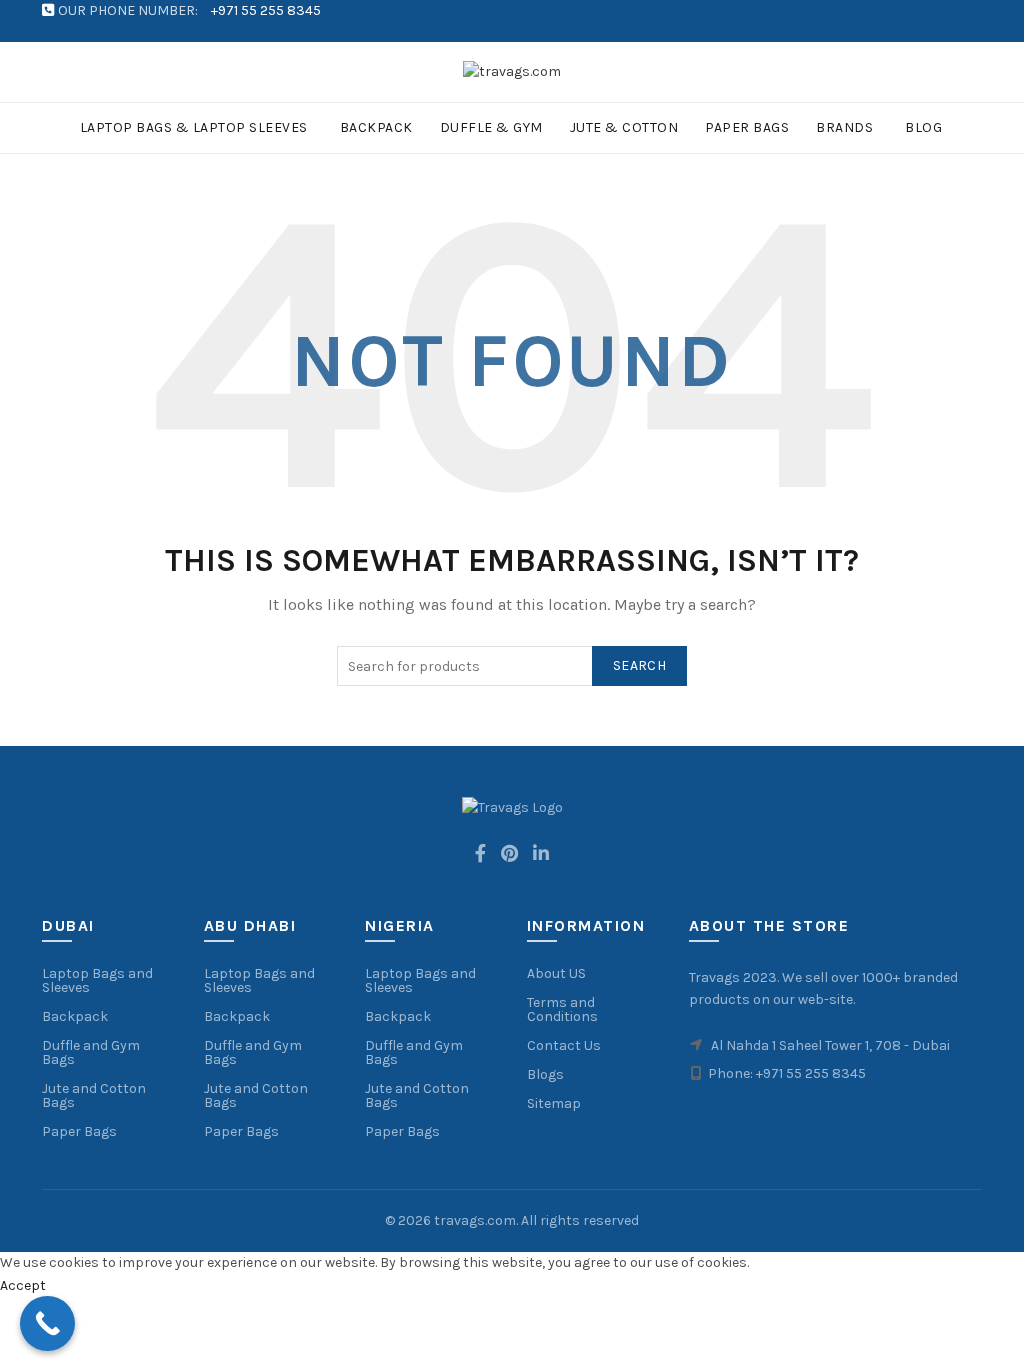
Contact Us (564, 1045)
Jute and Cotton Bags (94, 1095)
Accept (23, 1285)
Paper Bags (747, 127)
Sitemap (554, 1103)
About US (556, 973)
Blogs (545, 1074)
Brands (844, 127)
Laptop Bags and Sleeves (97, 980)
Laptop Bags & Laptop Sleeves (194, 127)
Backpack (376, 127)
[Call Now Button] (47, 1323)
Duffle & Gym (491, 127)
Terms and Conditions (562, 1009)
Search (639, 665)
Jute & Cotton (624, 127)
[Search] (967, 72)
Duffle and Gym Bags (91, 1052)
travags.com (475, 1220)
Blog (923, 127)
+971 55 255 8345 (266, 10)
